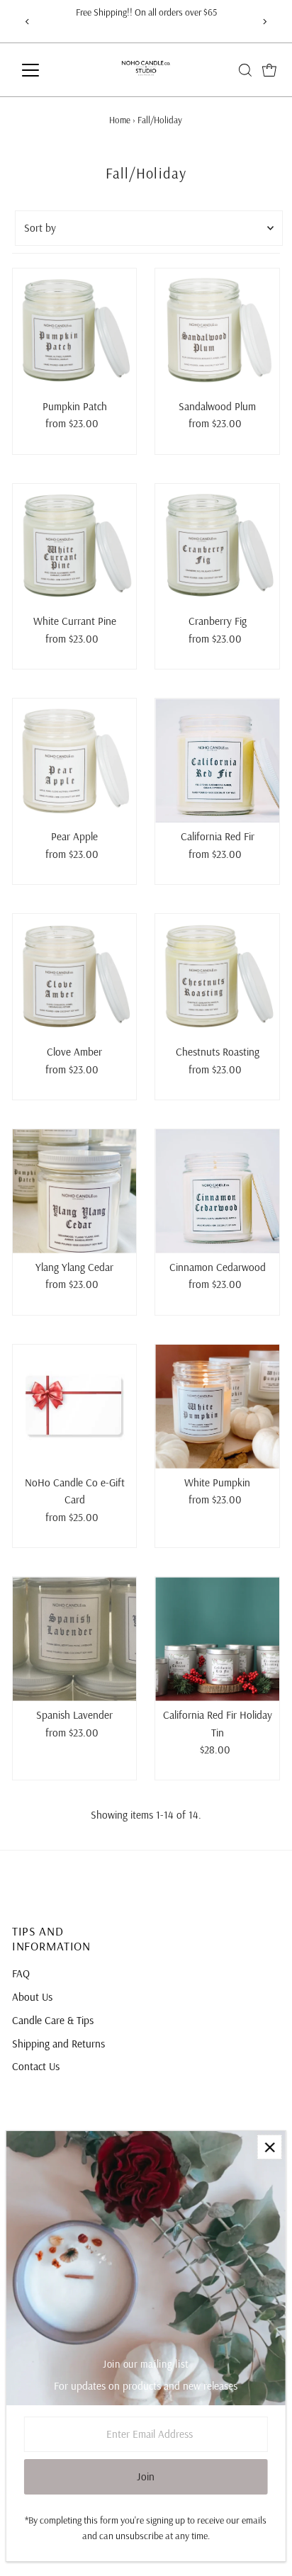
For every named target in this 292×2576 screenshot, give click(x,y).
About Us (32, 1997)
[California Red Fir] (217, 761)
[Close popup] (270, 2147)
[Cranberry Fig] (217, 546)
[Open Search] (245, 70)
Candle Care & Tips (53, 2020)
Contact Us (36, 2066)
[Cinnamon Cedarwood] (217, 1191)
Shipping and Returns (58, 2044)
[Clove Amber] (75, 976)
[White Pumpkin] (217, 1407)
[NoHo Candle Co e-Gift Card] (75, 1407)
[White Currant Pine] (75, 546)
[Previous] (28, 22)
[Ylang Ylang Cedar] (75, 1191)
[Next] (264, 22)
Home (120, 120)
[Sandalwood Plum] (217, 331)
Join (146, 2476)
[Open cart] (269, 70)
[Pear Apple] (75, 761)
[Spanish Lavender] (75, 1639)
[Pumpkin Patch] (75, 331)
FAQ (21, 1973)
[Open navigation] (44, 70)
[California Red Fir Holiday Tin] (217, 1639)
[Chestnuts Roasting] (217, 976)
